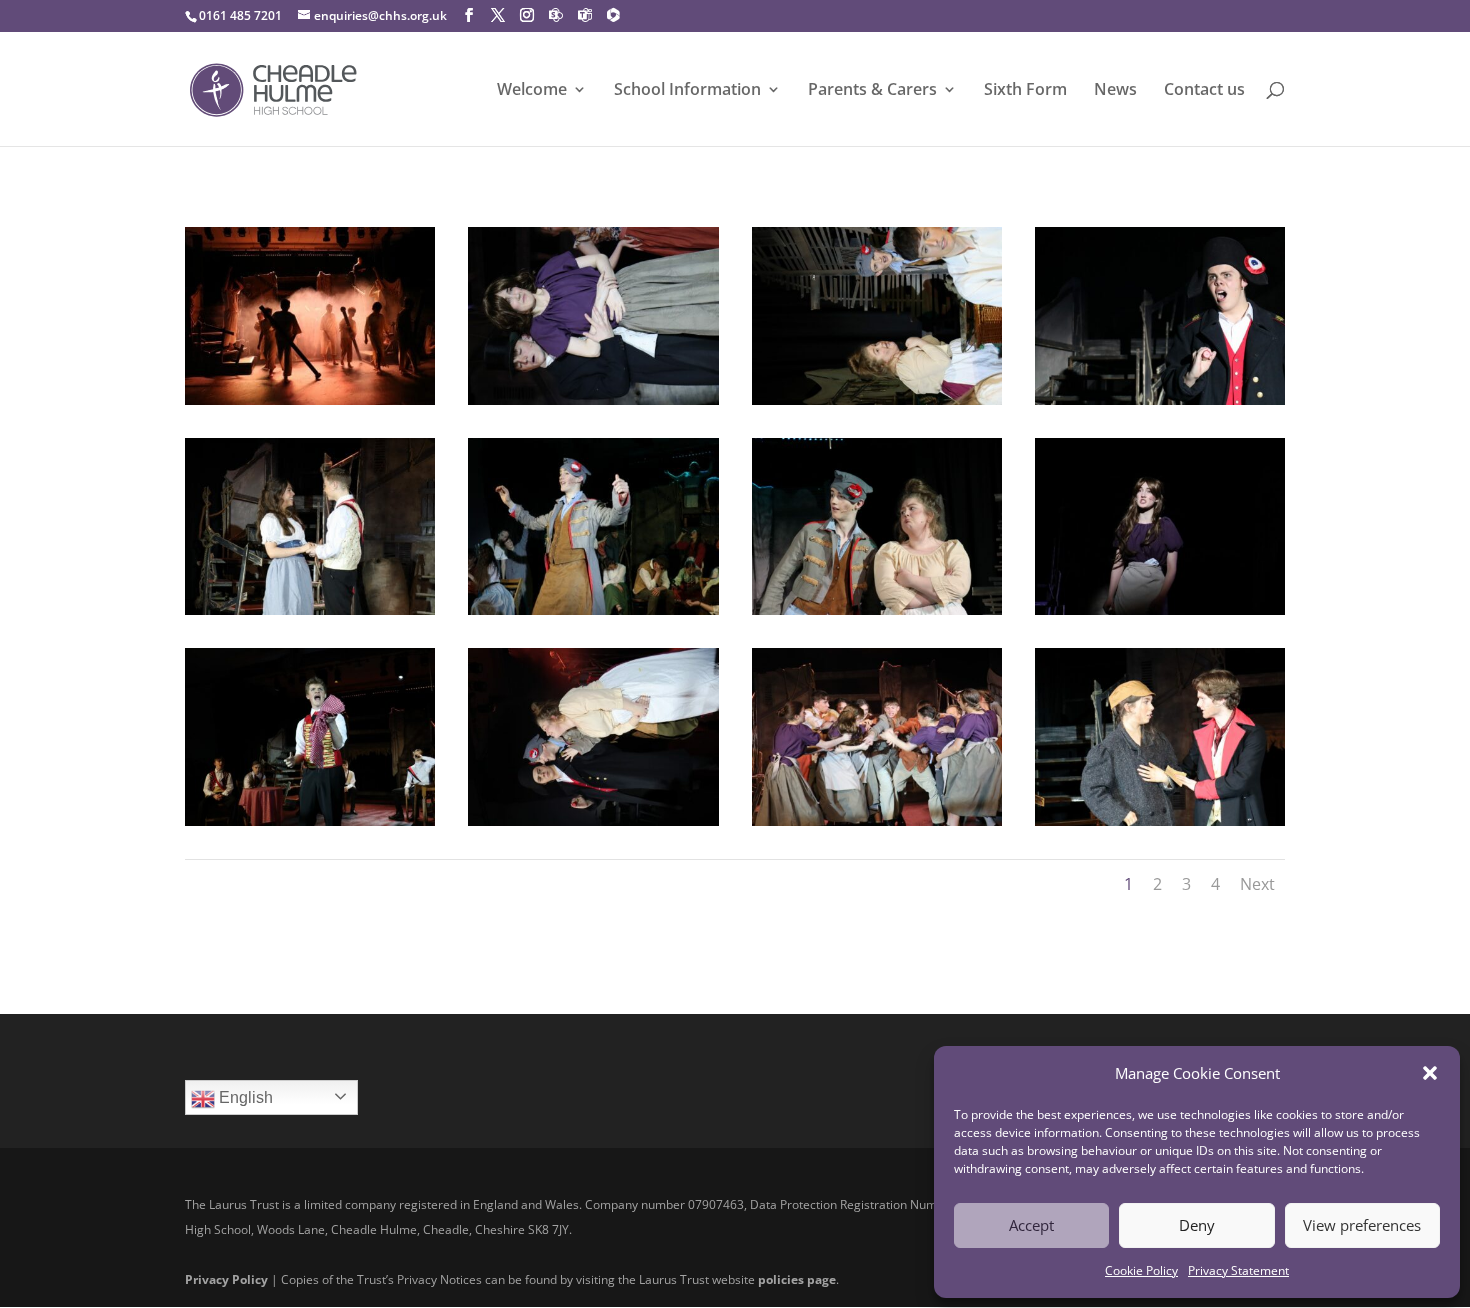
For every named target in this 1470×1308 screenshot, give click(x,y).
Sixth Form (1025, 91)
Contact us (1204, 91)
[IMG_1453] (877, 608)
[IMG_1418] (593, 608)
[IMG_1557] (310, 819)
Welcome (532, 91)
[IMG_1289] (1160, 608)
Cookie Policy (1141, 1270)
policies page (797, 1279)
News (1115, 91)
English (244, 1097)
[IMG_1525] (1160, 398)
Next (1257, 884)
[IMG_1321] (593, 398)
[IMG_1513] (593, 819)
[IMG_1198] (310, 398)
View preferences (1362, 1225)
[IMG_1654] (1160, 819)
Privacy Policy (226, 1279)
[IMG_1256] (877, 819)
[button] (1430, 1073)
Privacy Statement (1238, 1270)
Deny (1197, 1225)
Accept (1031, 1225)
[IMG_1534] (310, 608)
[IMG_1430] (877, 398)
